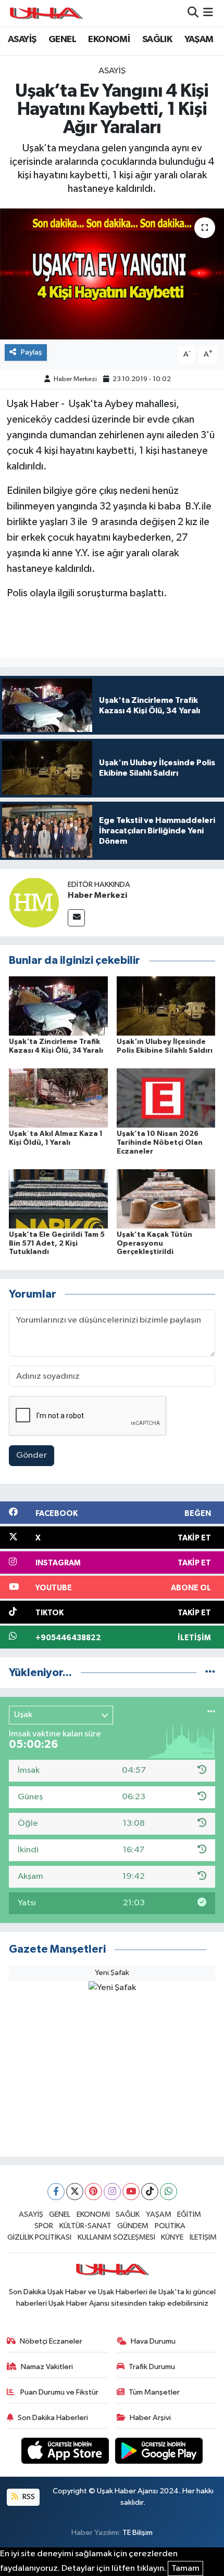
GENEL (62, 40)
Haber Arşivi (150, 2418)
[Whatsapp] (169, 2192)
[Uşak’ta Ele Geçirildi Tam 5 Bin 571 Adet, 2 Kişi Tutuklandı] (58, 1199)
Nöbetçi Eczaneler (51, 2341)
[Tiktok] (150, 2192)
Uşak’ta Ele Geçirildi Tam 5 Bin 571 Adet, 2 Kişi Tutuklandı (57, 1244)
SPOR (44, 2226)
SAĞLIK (157, 40)
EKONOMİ (109, 40)
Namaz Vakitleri (47, 2367)
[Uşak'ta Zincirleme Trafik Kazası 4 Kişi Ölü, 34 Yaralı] (58, 1006)
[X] (75, 2192)
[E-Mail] (76, 918)
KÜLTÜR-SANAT (85, 2226)
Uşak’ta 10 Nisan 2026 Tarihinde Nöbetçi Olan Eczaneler (160, 1143)
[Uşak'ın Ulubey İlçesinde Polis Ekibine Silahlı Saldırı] (166, 1006)
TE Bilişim (138, 2533)
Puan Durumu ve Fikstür (59, 2392)
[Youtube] (131, 2192)
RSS (28, 2497)
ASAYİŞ (22, 40)
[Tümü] (210, 1673)
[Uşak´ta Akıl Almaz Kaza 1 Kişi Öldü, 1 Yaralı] (58, 1098)
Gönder (32, 1455)
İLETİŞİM (203, 2237)
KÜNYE (172, 2237)
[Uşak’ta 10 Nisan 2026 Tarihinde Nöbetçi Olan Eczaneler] (166, 1098)
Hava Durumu (153, 2341)
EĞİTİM (189, 2214)
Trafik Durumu (152, 2367)
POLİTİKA (170, 2226)
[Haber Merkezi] (34, 902)
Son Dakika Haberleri (53, 2418)
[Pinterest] (94, 2192)
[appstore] (66, 2453)
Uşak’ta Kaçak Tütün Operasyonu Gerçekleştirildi (154, 1244)
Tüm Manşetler (154, 2392)
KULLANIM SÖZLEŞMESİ (116, 2237)
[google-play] (159, 2453)
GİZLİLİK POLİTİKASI (39, 2237)
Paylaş (32, 352)
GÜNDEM (133, 2226)
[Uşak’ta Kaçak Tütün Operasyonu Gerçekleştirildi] (166, 1199)
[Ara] (193, 13)
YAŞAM (199, 40)
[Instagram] (112, 2192)
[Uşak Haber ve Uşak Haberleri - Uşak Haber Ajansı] (46, 13)
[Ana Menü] (208, 13)
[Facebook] (56, 2192)
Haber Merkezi (75, 379)
